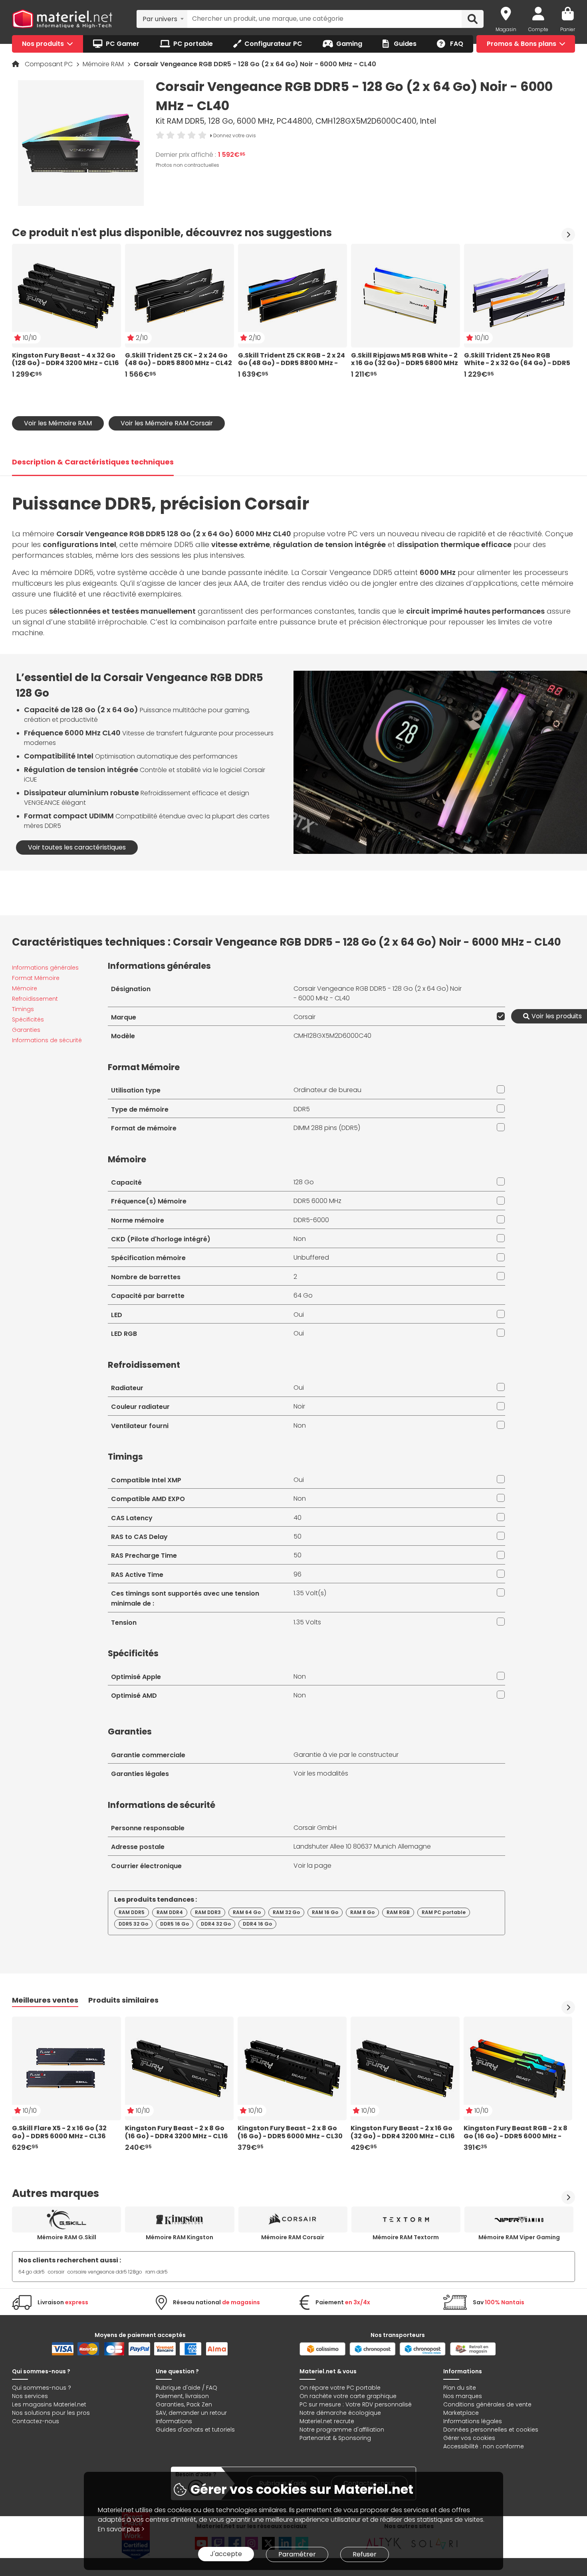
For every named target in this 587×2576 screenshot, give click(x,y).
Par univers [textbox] (160, 19)
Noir (299, 1406)
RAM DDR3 (208, 1912)
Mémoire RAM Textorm (406, 2237)
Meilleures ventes (45, 2000)
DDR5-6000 (311, 1220)
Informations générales (45, 968)
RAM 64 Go (247, 1912)
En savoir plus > (121, 2529)
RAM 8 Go (362, 1912)
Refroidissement (35, 999)
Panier (568, 29)
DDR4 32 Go (216, 1924)
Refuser (365, 2554)
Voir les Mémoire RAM (58, 423)
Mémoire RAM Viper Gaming (519, 2237)
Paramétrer (297, 2554)
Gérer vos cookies (469, 2438)
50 (297, 1536)
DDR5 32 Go (133, 1924)
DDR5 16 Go (175, 1924)
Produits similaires (123, 2000)
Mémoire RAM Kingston (179, 2237)
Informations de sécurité (47, 1040)
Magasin (506, 29)
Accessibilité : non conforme (484, 2446)
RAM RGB (398, 1912)
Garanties (26, 1030)
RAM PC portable (444, 1912)
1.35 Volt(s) (310, 1593)
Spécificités (28, 1019)
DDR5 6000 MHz (317, 1201)
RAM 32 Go (286, 1912)
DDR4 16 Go (257, 1924)
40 (297, 1518)
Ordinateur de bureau (327, 1090)
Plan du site (460, 2388)
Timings (23, 1009)
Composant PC (50, 64)
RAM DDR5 (132, 1912)
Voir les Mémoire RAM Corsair (167, 423)
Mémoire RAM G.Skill (67, 2237)
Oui (299, 1315)
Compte (538, 29)
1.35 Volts (307, 1622)
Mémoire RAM (104, 64)
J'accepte (226, 2554)
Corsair (304, 1017)
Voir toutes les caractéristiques (77, 847)
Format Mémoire (36, 978)
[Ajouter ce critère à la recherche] (499, 1016)
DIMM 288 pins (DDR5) (327, 1128)
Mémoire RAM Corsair (293, 2237)
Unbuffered (311, 1257)
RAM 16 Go (325, 1912)
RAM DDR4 (170, 1912)
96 (297, 1574)
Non (300, 1239)
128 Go (304, 1182)
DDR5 (302, 1109)
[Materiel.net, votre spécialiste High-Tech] (62, 19)
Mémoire (25, 988)
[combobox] (162, 19)
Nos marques (463, 2396)
